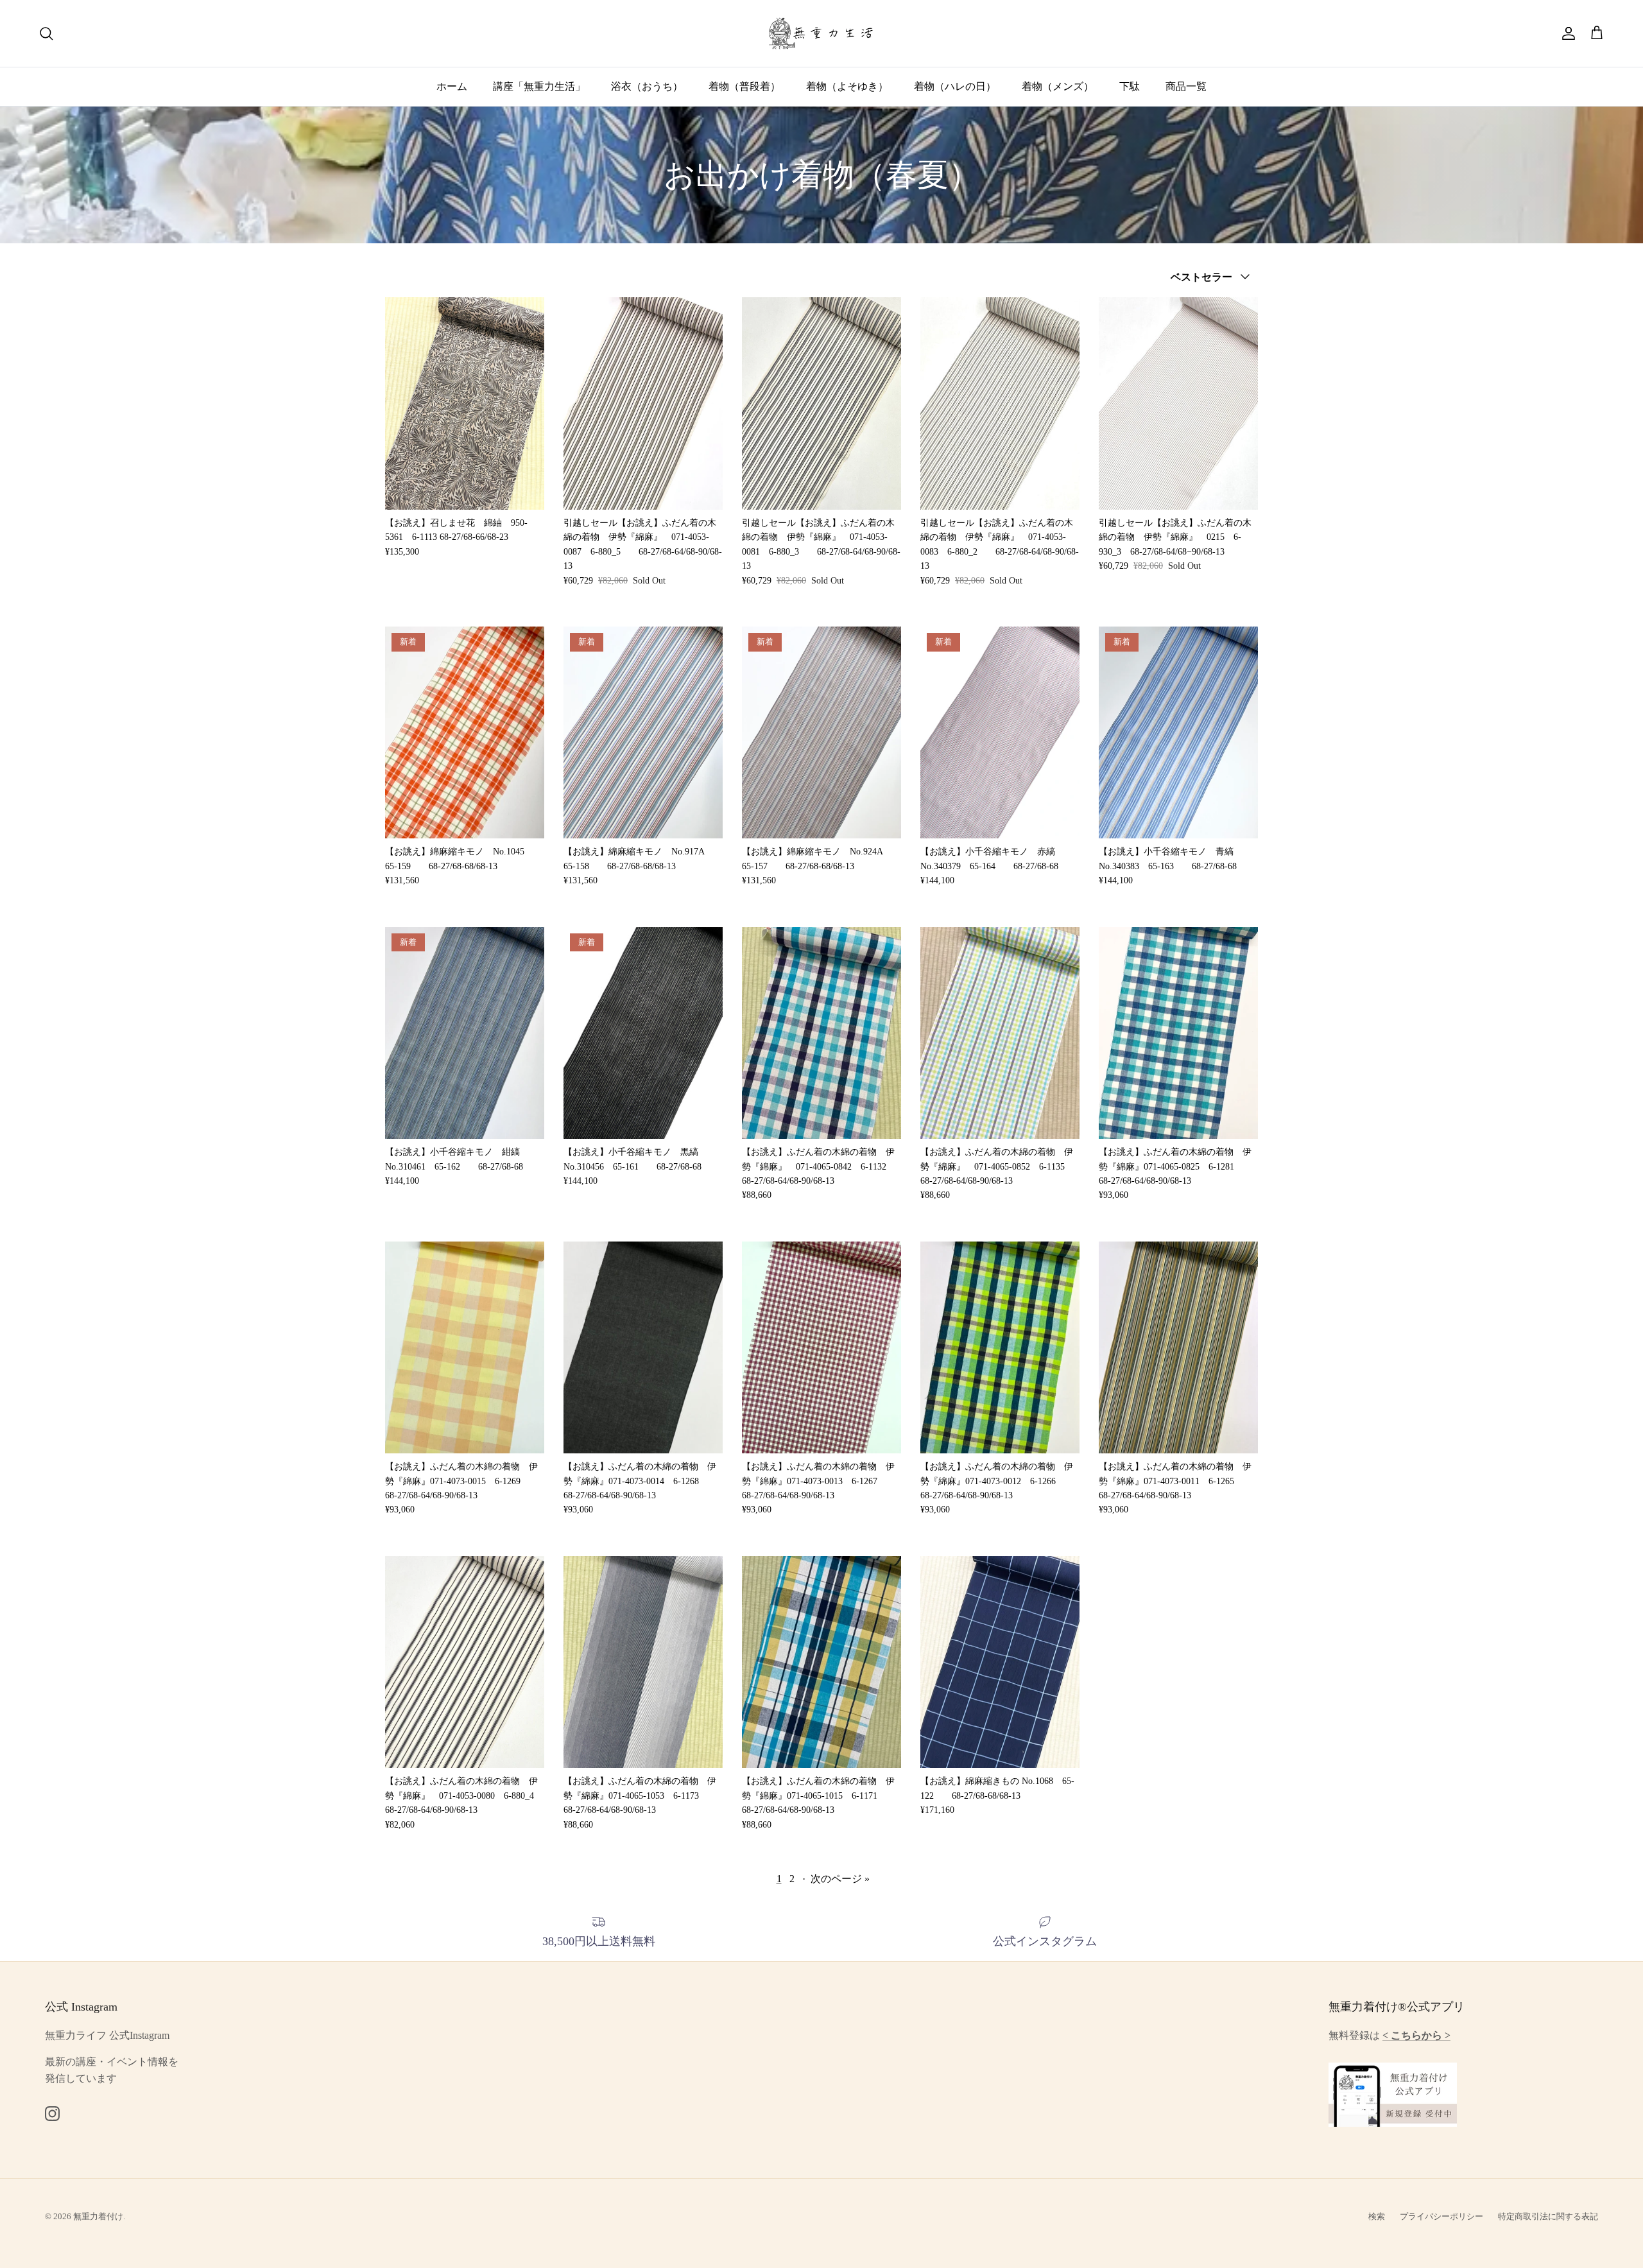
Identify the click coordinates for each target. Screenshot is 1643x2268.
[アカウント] (1566, 33)
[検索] (46, 33)
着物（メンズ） (1058, 86)
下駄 (1130, 86)
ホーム (452, 86)
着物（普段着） (744, 86)
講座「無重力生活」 (539, 86)
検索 (1377, 2216)
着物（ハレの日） (955, 86)
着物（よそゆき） (847, 86)
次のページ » (840, 1879)
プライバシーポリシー (1441, 2216)
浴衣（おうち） (647, 86)
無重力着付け (98, 2216)
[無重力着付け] (822, 33)
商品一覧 (1186, 86)
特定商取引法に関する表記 (1548, 2216)
